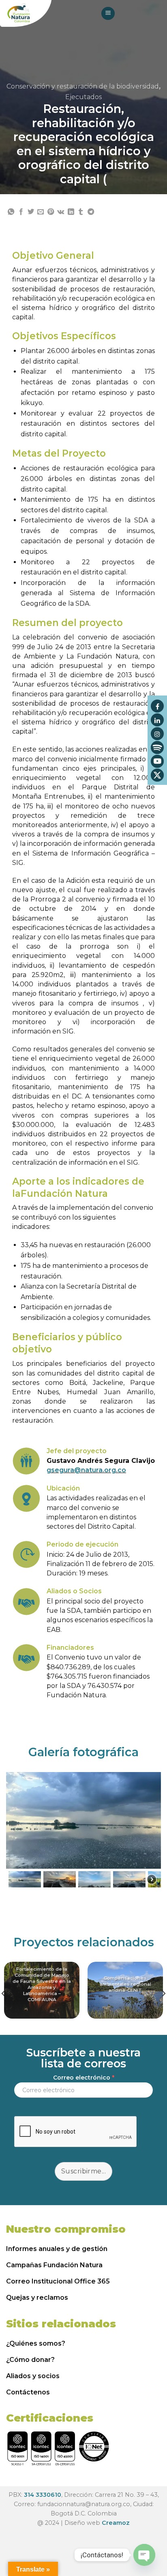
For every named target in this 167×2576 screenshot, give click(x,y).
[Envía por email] (41, 212)
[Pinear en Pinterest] (51, 212)
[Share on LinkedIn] (71, 212)
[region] (83, 1831)
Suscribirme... (84, 2171)
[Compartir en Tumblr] (81, 212)
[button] (25, 1879)
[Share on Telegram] (91, 212)
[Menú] (108, 14)
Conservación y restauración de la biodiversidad (83, 86)
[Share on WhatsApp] (11, 212)
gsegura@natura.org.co (86, 1470)
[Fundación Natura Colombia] (26, 13)
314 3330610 (43, 2495)
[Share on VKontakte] (61, 212)
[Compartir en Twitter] (31, 212)
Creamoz (116, 2523)
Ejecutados (83, 97)
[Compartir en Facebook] (21, 212)
